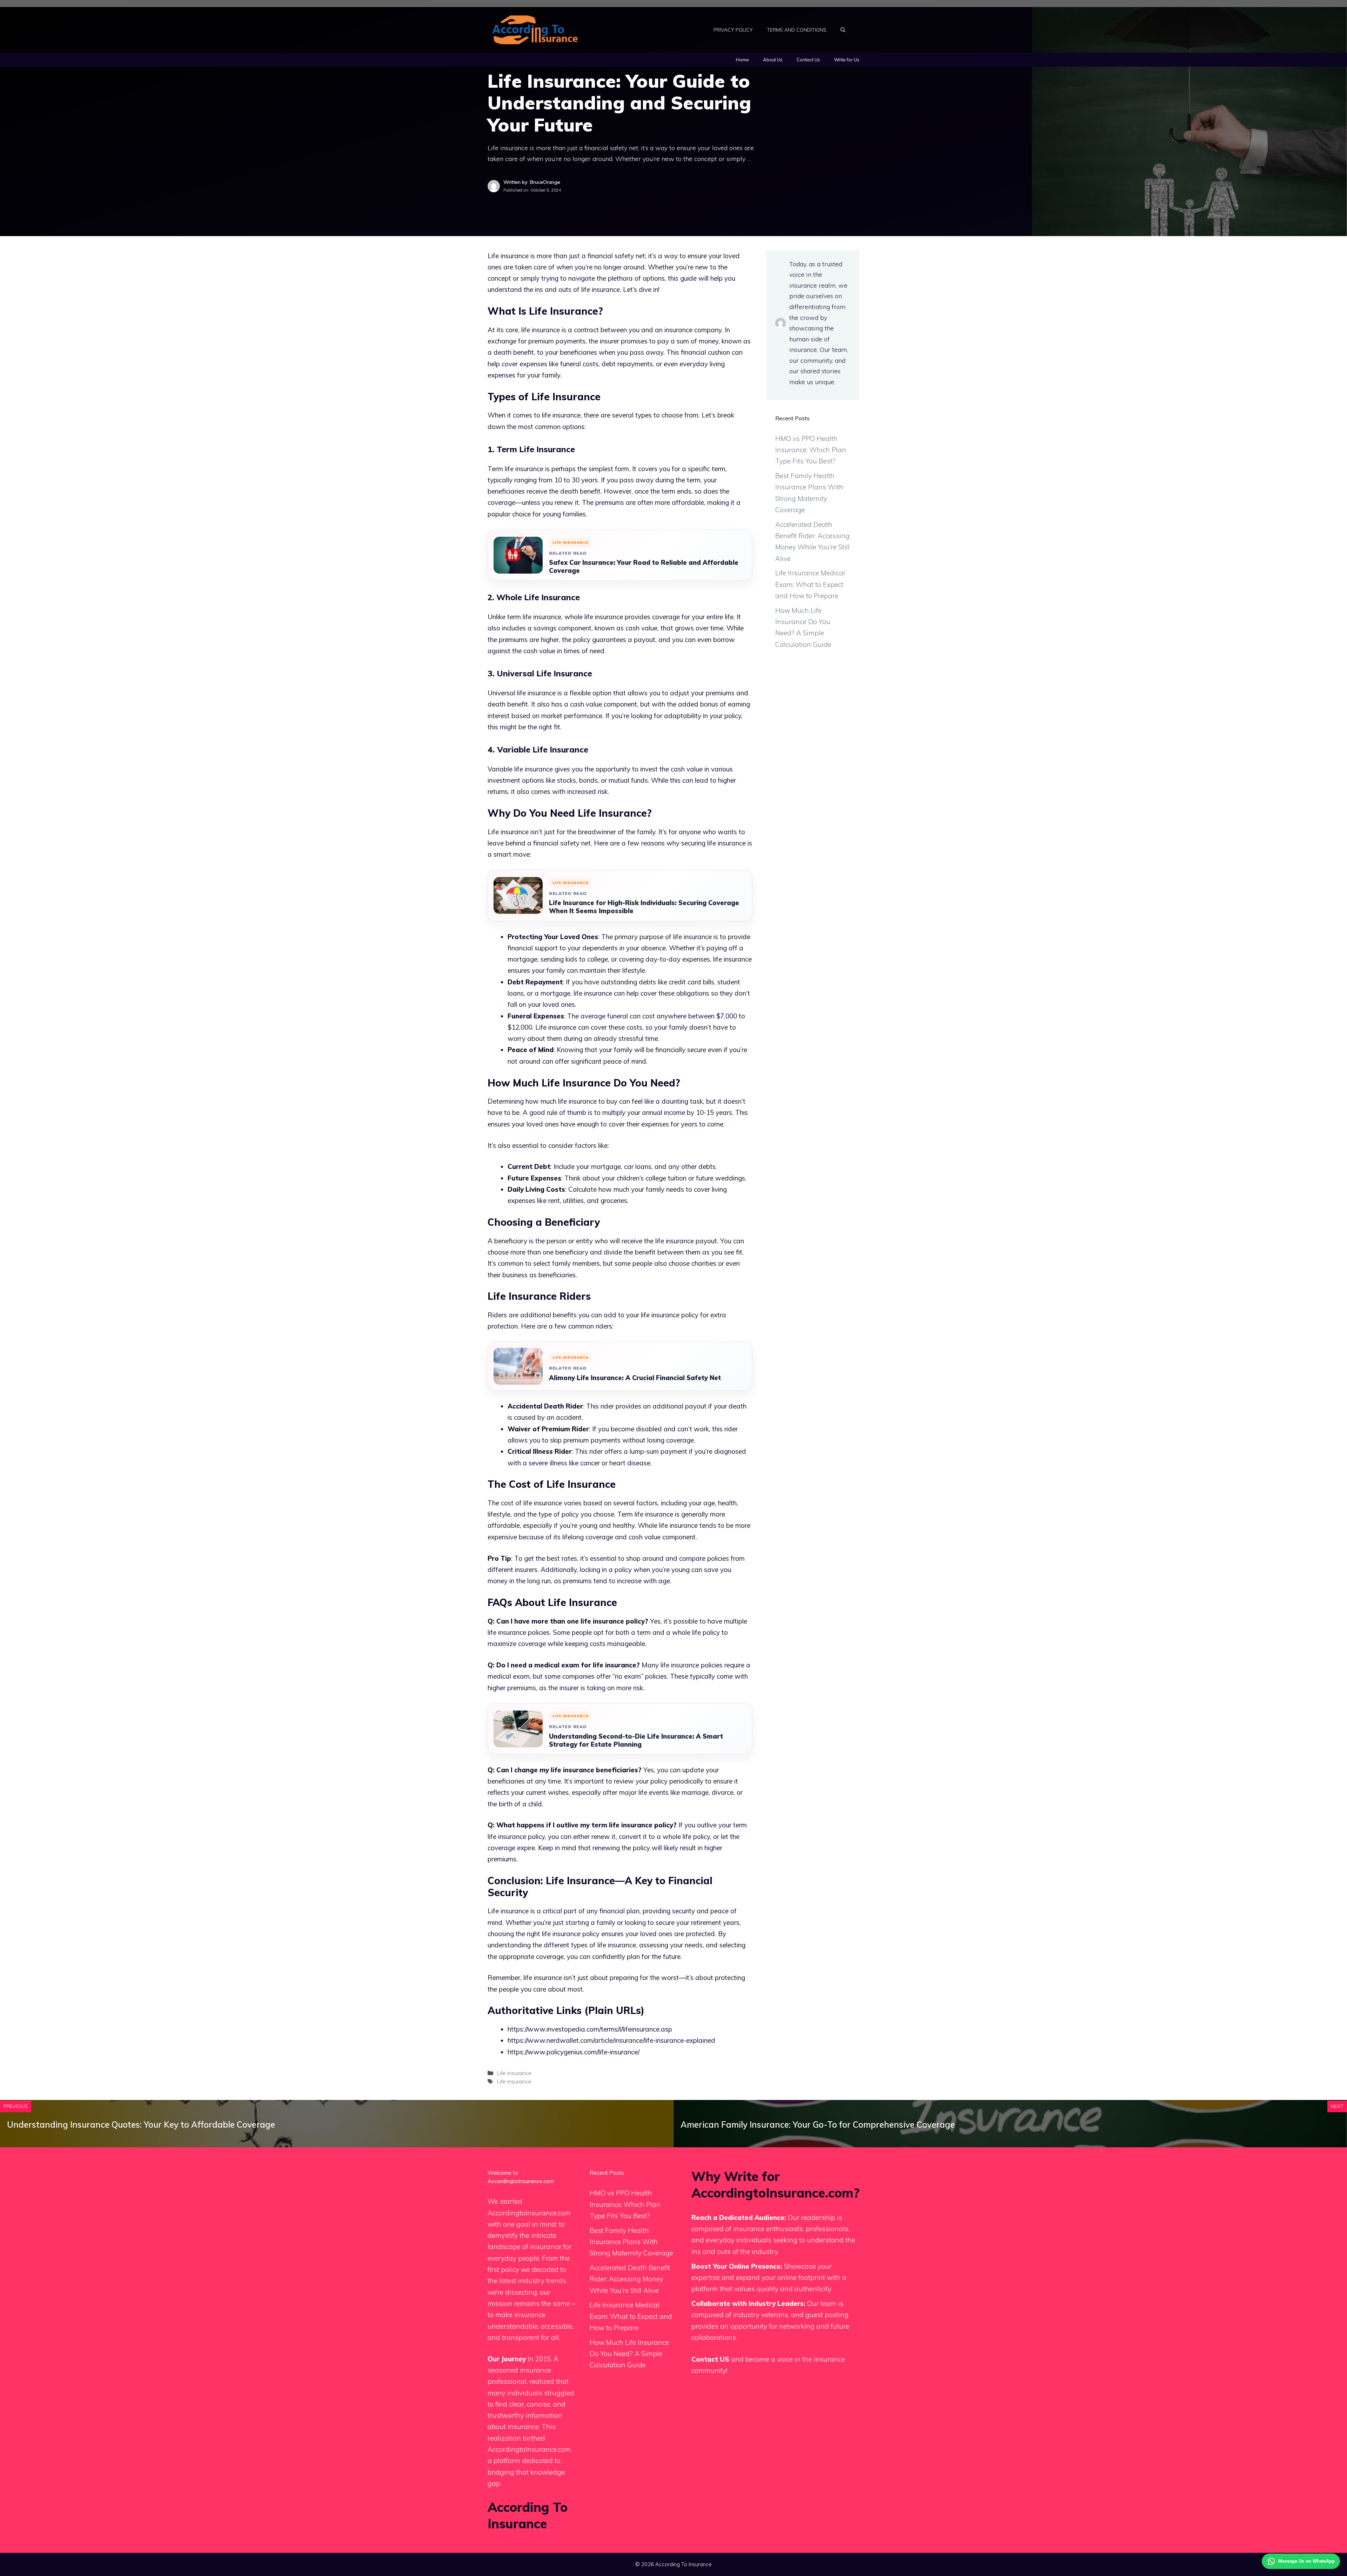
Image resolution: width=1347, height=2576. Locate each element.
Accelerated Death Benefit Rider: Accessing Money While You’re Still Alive (630, 2279)
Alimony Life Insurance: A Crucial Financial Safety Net (635, 1378)
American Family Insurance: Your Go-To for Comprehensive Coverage (818, 2125)
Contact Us (808, 60)
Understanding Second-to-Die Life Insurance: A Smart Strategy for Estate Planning (636, 1740)
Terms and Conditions (797, 30)
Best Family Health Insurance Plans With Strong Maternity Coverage (631, 2242)
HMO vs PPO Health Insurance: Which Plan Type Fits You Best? (811, 450)
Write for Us (847, 60)
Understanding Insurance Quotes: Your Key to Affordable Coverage (141, 2125)
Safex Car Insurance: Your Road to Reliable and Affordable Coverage (644, 567)
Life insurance (514, 2073)
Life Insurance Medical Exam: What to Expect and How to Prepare (810, 584)
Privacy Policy (733, 30)
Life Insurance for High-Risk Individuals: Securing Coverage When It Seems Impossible (644, 907)
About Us (773, 60)
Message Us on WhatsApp (1306, 2561)
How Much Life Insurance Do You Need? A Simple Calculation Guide (629, 2354)
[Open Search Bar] (843, 30)
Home (742, 60)
